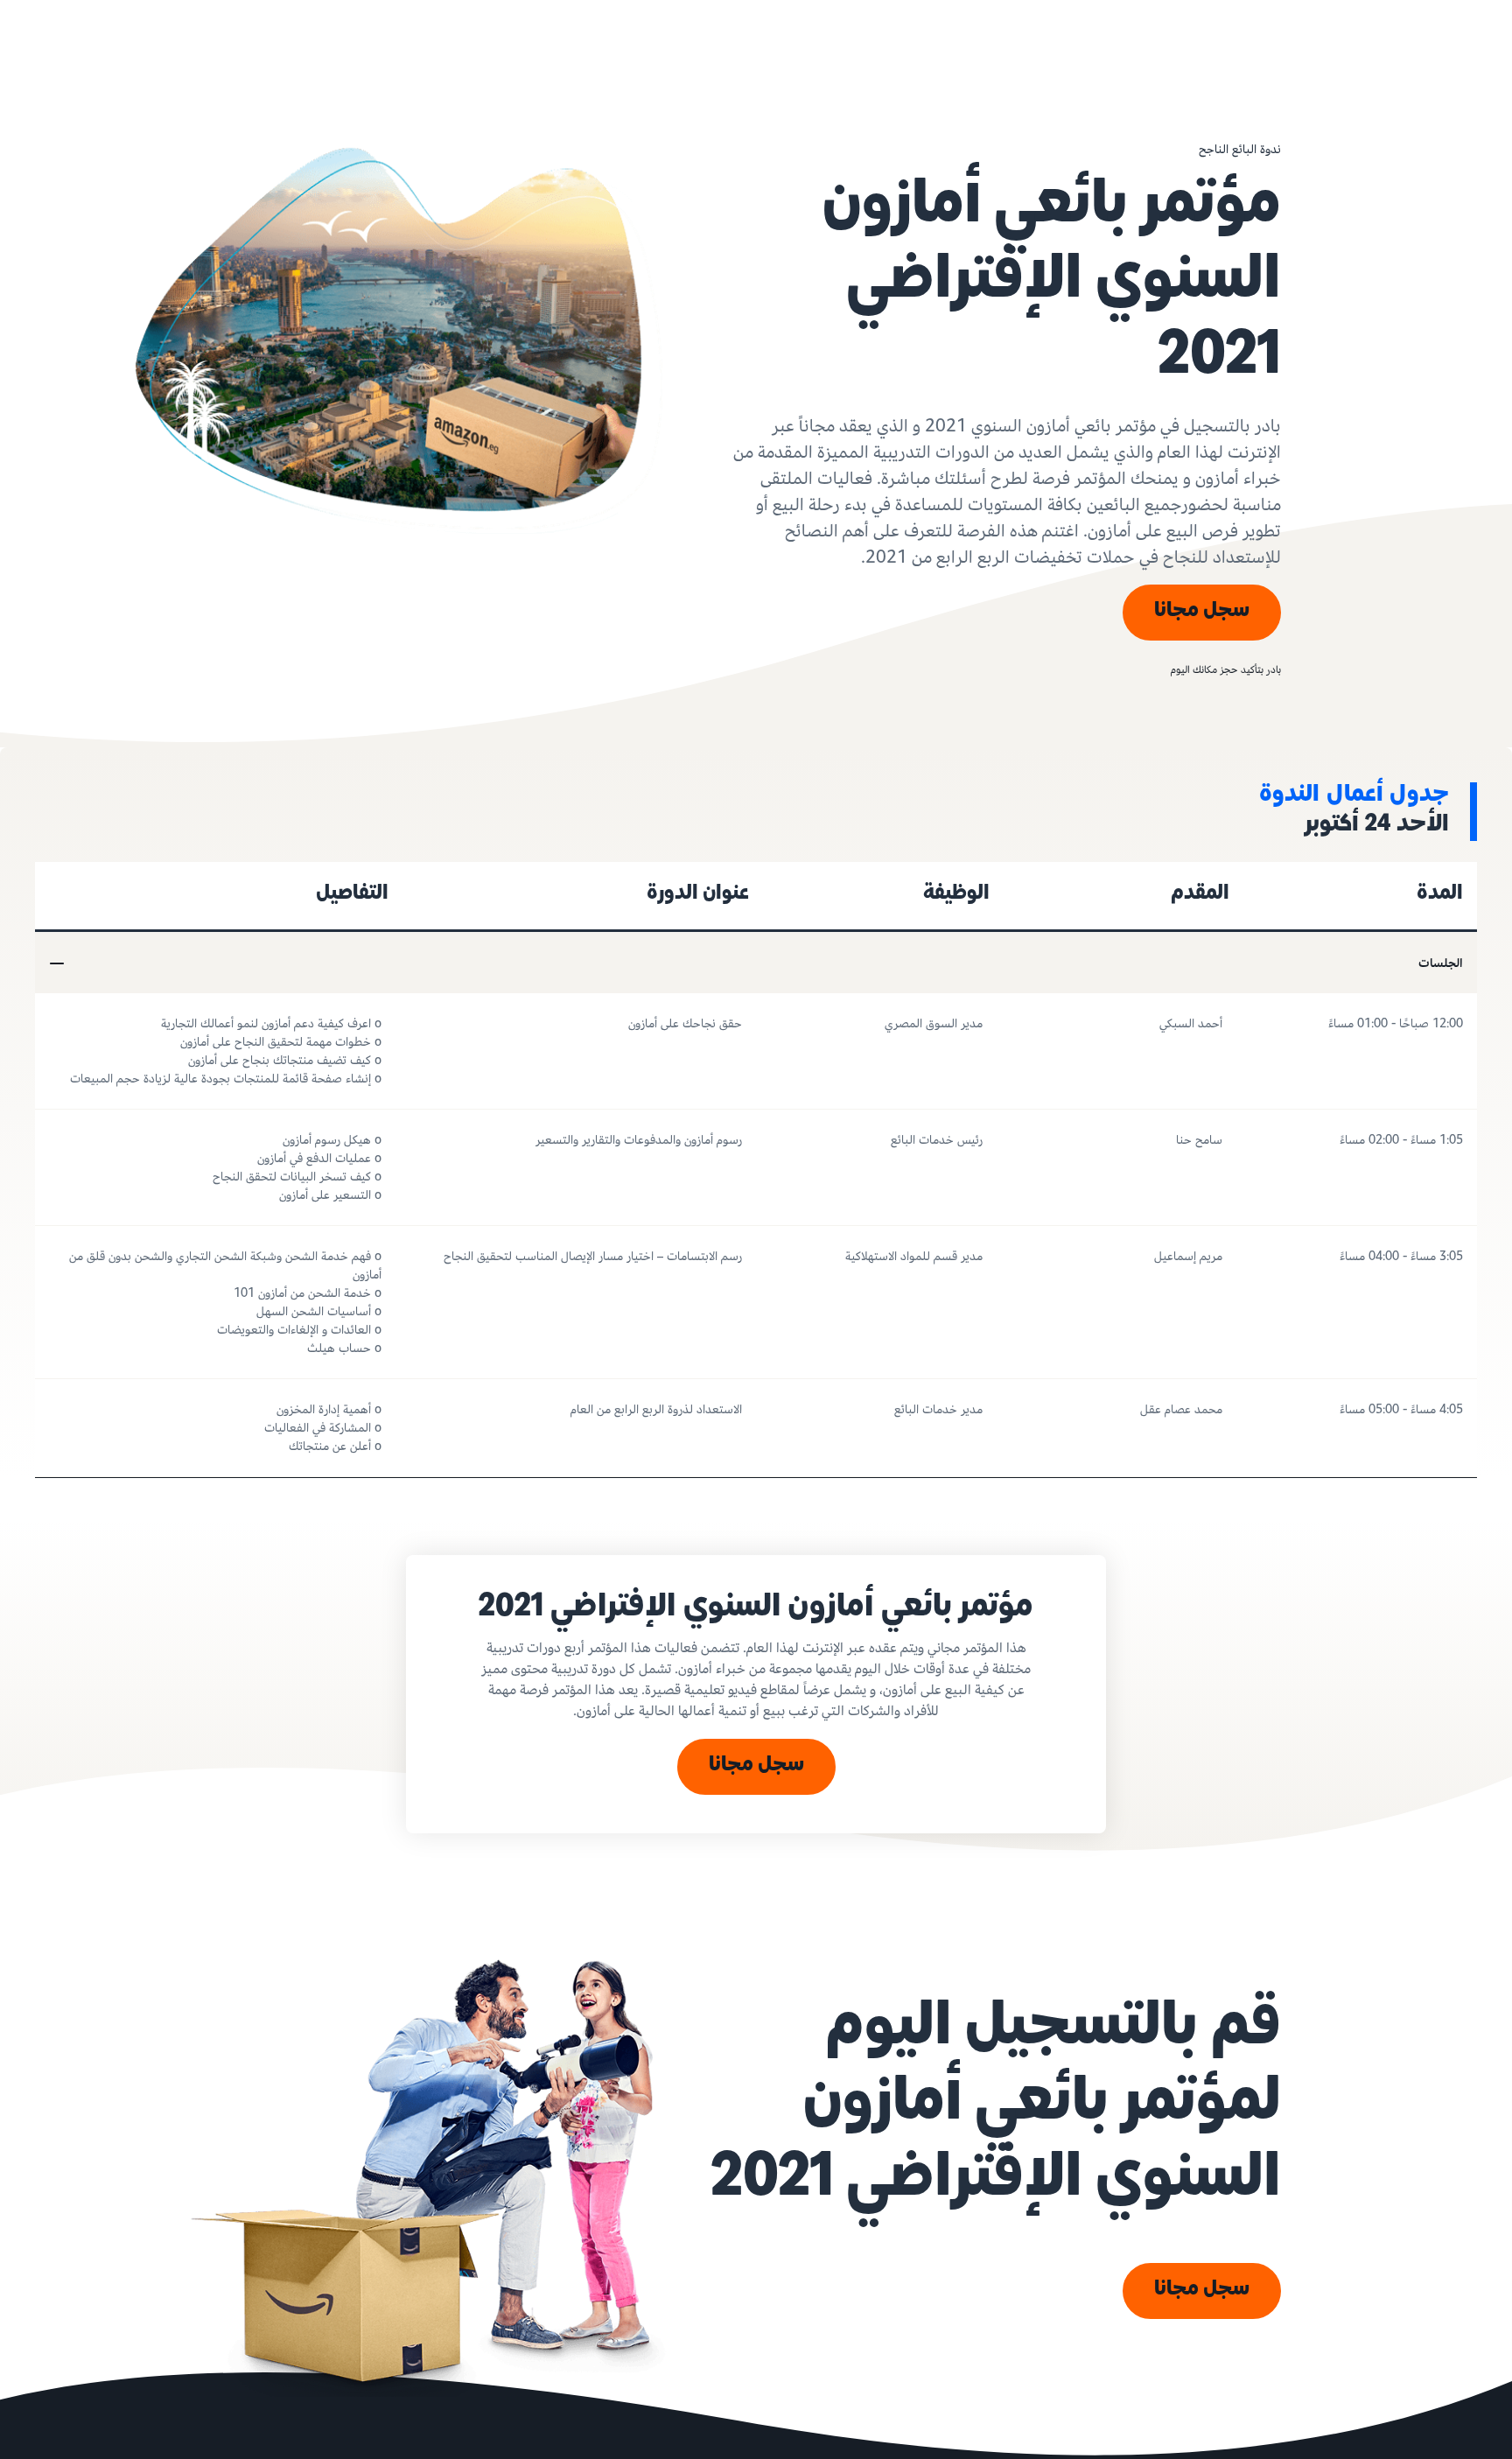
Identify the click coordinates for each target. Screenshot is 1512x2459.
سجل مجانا (1202, 612)
